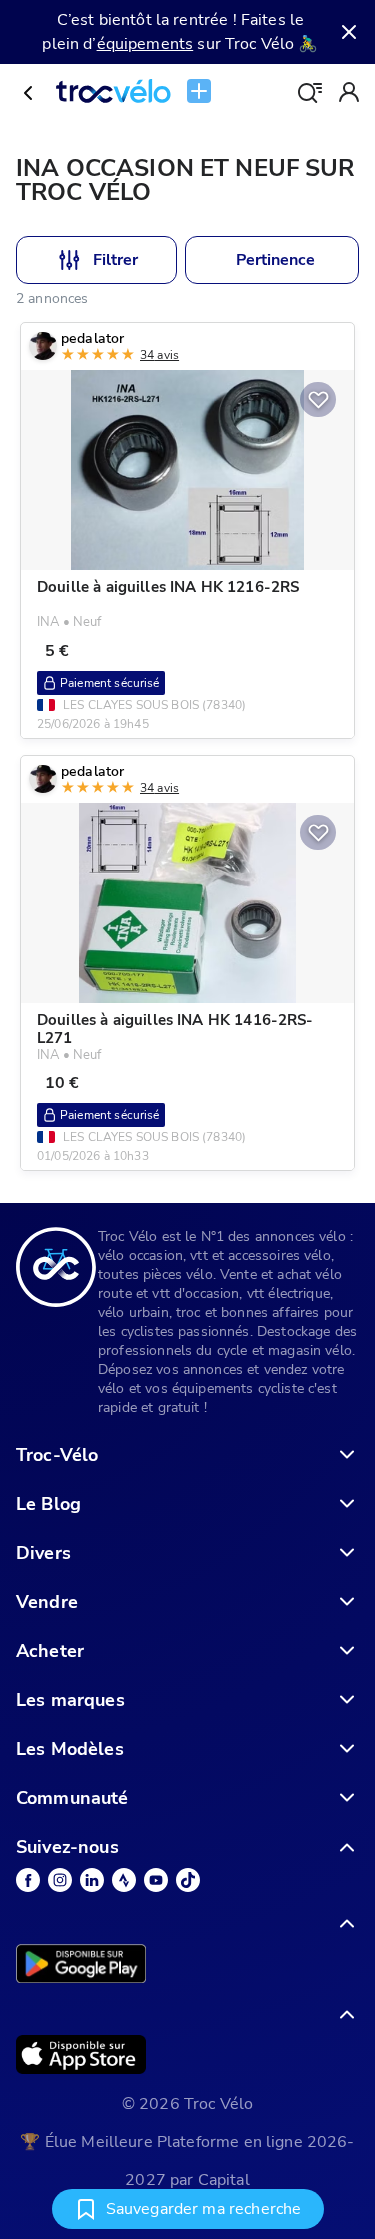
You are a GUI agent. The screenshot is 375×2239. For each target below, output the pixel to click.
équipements (145, 44)
